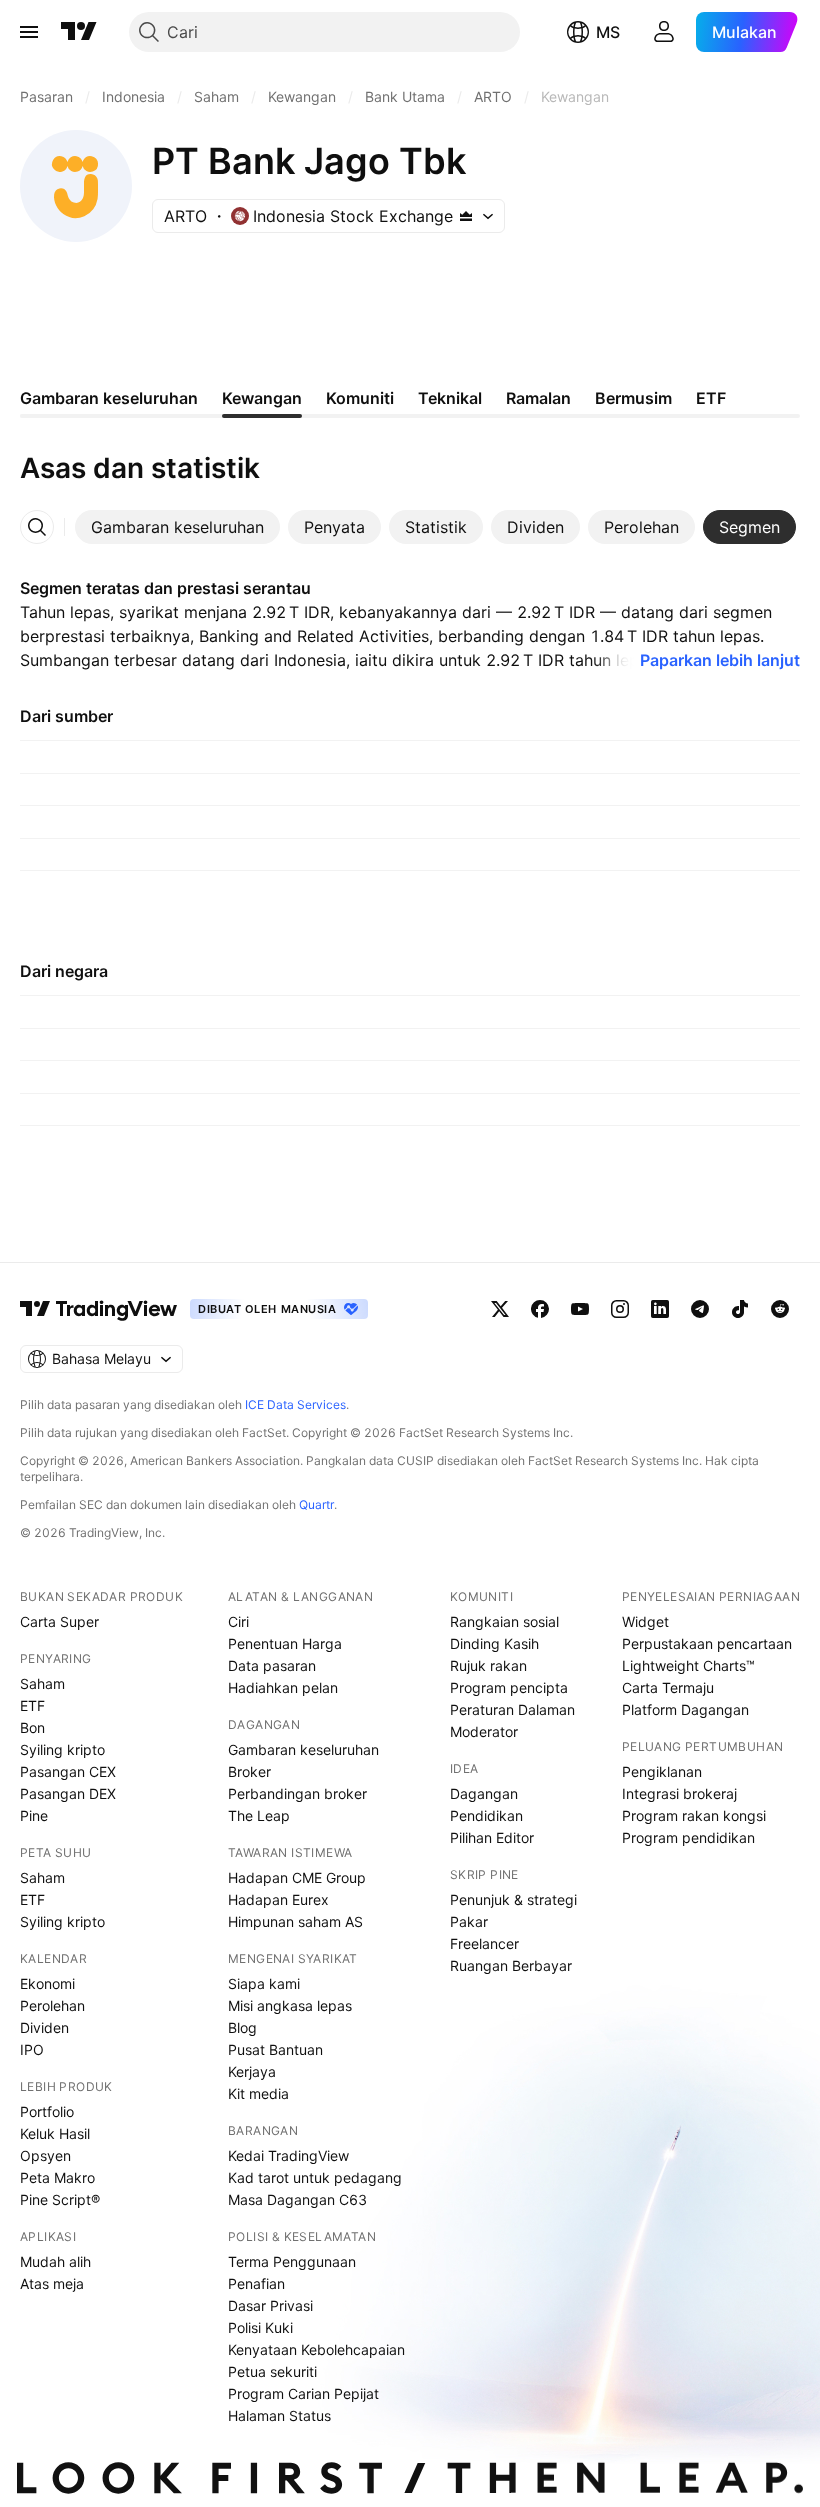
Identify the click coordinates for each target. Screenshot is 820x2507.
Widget (645, 1621)
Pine (34, 1815)
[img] (466, 216)
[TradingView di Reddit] (780, 1309)
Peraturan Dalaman (512, 1709)
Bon (32, 1727)
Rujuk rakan (488, 1665)
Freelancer (484, 1943)
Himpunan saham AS (295, 1921)
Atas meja (52, 2283)
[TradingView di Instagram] (620, 1309)
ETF (32, 1705)
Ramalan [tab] (538, 398)
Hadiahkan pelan (283, 1687)
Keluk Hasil (55, 2133)
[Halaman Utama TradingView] (79, 32)
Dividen (44, 2027)
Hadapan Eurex (278, 1899)
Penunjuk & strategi (513, 1899)
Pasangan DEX (68, 1793)
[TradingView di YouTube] (580, 1309)
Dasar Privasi (270, 2305)
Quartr (316, 1504)
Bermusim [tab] (633, 398)
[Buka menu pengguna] (664, 32)
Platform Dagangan (685, 1709)
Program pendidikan (688, 1837)
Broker (249, 1771)
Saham (42, 1683)
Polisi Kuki (260, 2327)
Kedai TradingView (288, 2155)
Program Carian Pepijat (303, 2393)
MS (608, 32)
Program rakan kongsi (694, 1815)
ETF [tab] (711, 398)
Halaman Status (279, 2415)
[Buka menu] (29, 32)
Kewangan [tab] (262, 398)
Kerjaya (252, 2071)
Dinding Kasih (494, 1643)
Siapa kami (264, 1983)
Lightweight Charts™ (688, 1665)
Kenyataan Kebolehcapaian (316, 2349)
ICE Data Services (295, 1404)
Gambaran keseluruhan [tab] (109, 398)
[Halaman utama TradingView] (99, 1309)
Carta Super (59, 1621)
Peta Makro (57, 2177)
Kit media (258, 2093)
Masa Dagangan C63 (297, 2199)
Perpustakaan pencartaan (707, 1643)
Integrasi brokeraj (679, 1793)
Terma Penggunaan (292, 2261)
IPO (32, 2049)
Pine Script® (60, 2199)
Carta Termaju (668, 1687)
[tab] (177, 527)
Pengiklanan (662, 1771)
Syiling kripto (62, 1749)
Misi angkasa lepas (290, 2005)
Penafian (256, 2283)
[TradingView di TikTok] (740, 1309)
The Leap (259, 1815)
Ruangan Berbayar (511, 1965)
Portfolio (47, 2111)
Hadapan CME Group (297, 1877)
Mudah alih (55, 2261)
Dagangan (484, 1793)
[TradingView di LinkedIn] (660, 1309)
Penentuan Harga (285, 1643)
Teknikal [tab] (450, 398)
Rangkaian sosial (504, 1621)
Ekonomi (47, 1983)
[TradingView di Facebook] (540, 1309)
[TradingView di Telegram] (700, 1309)
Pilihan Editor (492, 1837)
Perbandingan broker (297, 1793)
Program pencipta (509, 1687)
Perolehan (52, 2005)
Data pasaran (272, 1665)
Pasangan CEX (68, 1771)
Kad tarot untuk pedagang (315, 2177)
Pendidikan (486, 1815)
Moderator (484, 1731)
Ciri (238, 1621)
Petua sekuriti (272, 2371)
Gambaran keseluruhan (303, 1749)
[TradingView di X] (500, 1309)
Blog (242, 2027)
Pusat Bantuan (275, 2049)
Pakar (469, 1921)
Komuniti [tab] (360, 398)
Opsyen (45, 2155)
